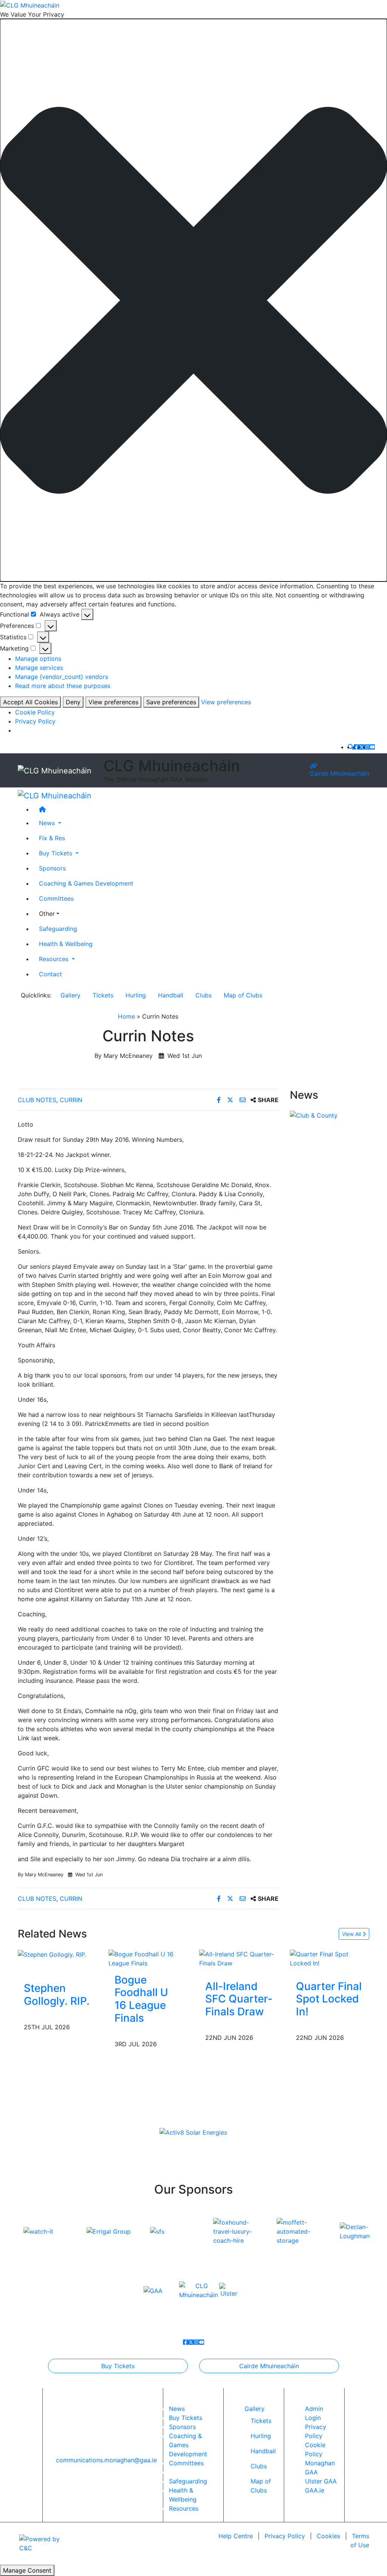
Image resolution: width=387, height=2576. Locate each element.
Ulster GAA (321, 2481)
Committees (56, 898)
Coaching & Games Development (86, 883)
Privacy (285, 2536)
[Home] (201, 809)
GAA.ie (315, 2490)
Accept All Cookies (30, 702)
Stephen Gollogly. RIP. (57, 1995)
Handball (171, 995)
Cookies (328, 2536)
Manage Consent (27, 2570)
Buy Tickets (118, 2366)
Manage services (39, 668)
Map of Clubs (243, 995)
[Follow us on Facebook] (356, 747)
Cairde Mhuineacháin (339, 773)
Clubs (204, 995)
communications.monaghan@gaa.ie (106, 2460)
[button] (193, 300)
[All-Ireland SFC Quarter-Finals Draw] (239, 1958)
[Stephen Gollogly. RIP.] (52, 1954)
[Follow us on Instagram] (367, 747)
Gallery (70, 995)
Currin (71, 1100)
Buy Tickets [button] (57, 853)
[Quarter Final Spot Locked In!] (330, 1958)
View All (352, 1934)
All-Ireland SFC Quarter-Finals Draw (239, 1999)
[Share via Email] (244, 1100)
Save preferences (171, 702)
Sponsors (52, 868)
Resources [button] (55, 959)
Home (126, 1016)
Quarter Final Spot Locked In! (329, 1999)
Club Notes (37, 1100)
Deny (73, 702)
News (177, 2409)
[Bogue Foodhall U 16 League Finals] (148, 1958)
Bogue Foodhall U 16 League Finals (141, 1999)
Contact (50, 974)
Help (236, 2536)
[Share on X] (231, 1100)
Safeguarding (58, 929)
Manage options (38, 659)
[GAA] (153, 2290)
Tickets (103, 995)
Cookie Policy (35, 712)
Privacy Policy (35, 721)
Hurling (136, 995)
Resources (184, 2508)
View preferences (113, 702)
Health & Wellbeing (66, 944)
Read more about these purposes (63, 686)
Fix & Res (52, 838)
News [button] (48, 823)
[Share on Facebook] (220, 1100)
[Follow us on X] (362, 747)
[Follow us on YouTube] (372, 747)
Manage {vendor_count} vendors (62, 677)
